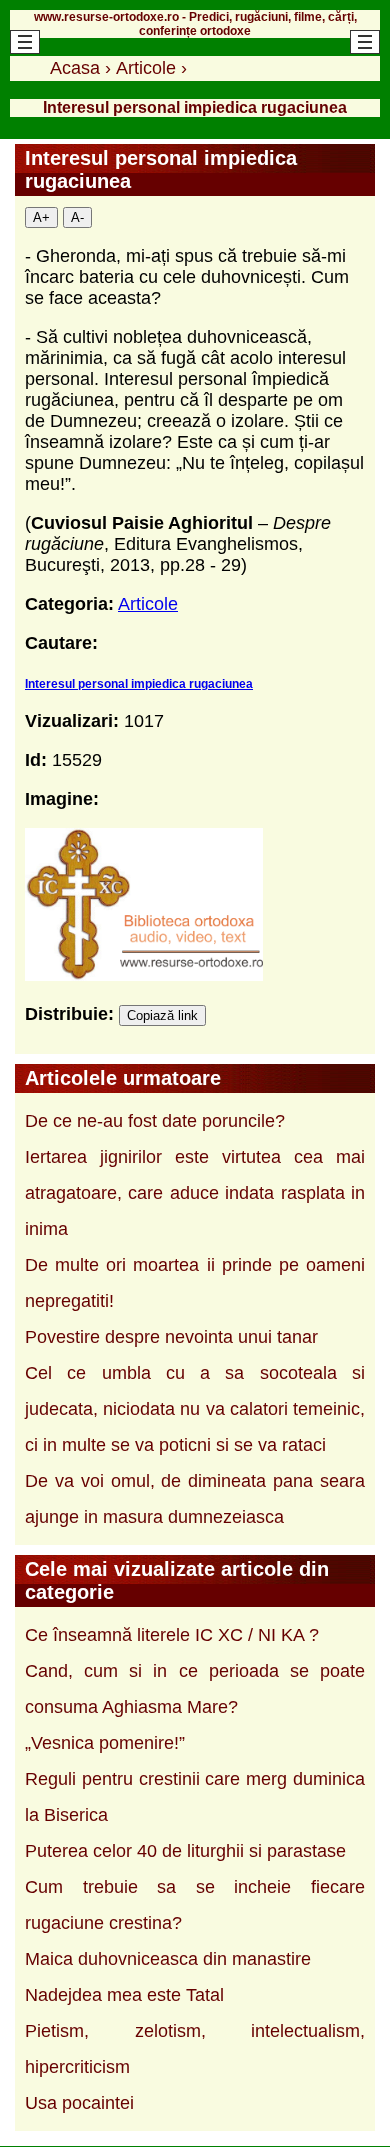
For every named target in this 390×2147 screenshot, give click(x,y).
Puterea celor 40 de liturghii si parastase (185, 1851)
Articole (148, 604)
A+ (41, 217)
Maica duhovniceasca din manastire (168, 1959)
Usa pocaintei (79, 2103)
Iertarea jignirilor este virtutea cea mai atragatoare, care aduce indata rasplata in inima (195, 1193)
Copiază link (162, 1015)
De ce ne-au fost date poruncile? (155, 1121)
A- (77, 217)
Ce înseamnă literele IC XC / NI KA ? (172, 1635)
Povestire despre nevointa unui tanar (171, 1337)
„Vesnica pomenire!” (105, 1743)
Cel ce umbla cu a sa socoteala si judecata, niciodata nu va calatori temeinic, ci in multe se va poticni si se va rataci (195, 1409)
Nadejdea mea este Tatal (124, 1995)
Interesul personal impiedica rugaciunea (139, 684)
